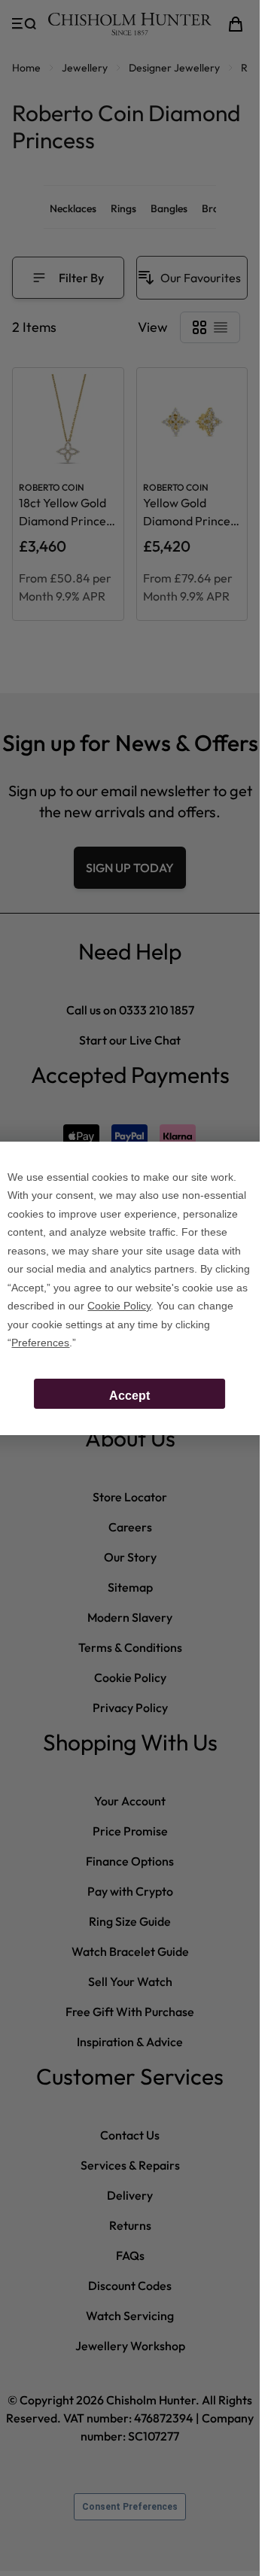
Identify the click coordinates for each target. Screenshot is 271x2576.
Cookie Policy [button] (119, 1306)
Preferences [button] (40, 1343)
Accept (129, 1396)
